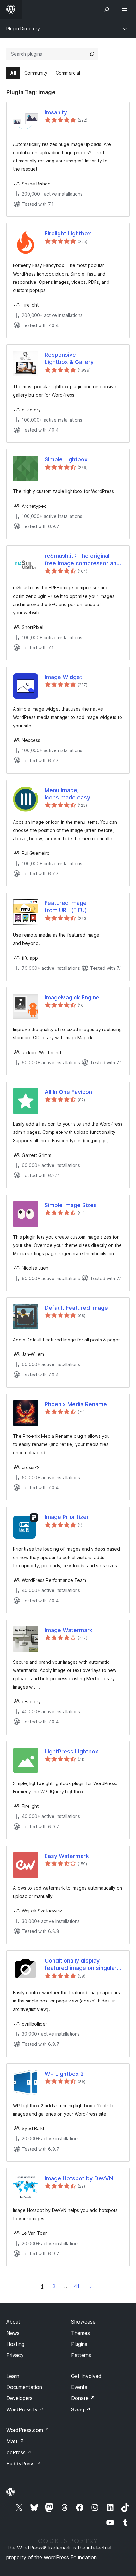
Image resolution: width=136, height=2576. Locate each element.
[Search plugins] (92, 54)
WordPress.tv (25, 2409)
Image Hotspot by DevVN (79, 2178)
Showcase (83, 2322)
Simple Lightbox (66, 459)
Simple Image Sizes (71, 1205)
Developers (19, 2398)
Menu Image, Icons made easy (67, 794)
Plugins (79, 2344)
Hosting (15, 2344)
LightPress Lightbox (71, 1751)
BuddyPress (24, 2464)
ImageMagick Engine (72, 997)
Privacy (15, 2355)
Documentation (24, 2387)
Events (79, 2387)
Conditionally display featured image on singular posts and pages (81, 1965)
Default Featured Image (76, 1308)
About (13, 2322)
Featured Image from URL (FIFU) (66, 907)
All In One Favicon (68, 1092)
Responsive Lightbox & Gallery (69, 358)
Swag (81, 2409)
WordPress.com (28, 2430)
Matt (15, 2441)
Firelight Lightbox (68, 233)
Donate (83, 2398)
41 (77, 2286)
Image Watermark (69, 1630)
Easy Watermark (67, 1856)
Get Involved (86, 2376)
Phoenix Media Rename (76, 1404)
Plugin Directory (23, 29)
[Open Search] (107, 9)
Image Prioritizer (67, 1517)
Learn (13, 2376)
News (13, 2333)
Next (91, 2286)
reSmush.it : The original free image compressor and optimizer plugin (82, 560)
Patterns (81, 2355)
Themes (80, 2333)
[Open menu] (126, 9)
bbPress (19, 2452)
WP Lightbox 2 (64, 2074)
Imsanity (56, 112)
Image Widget (63, 677)
